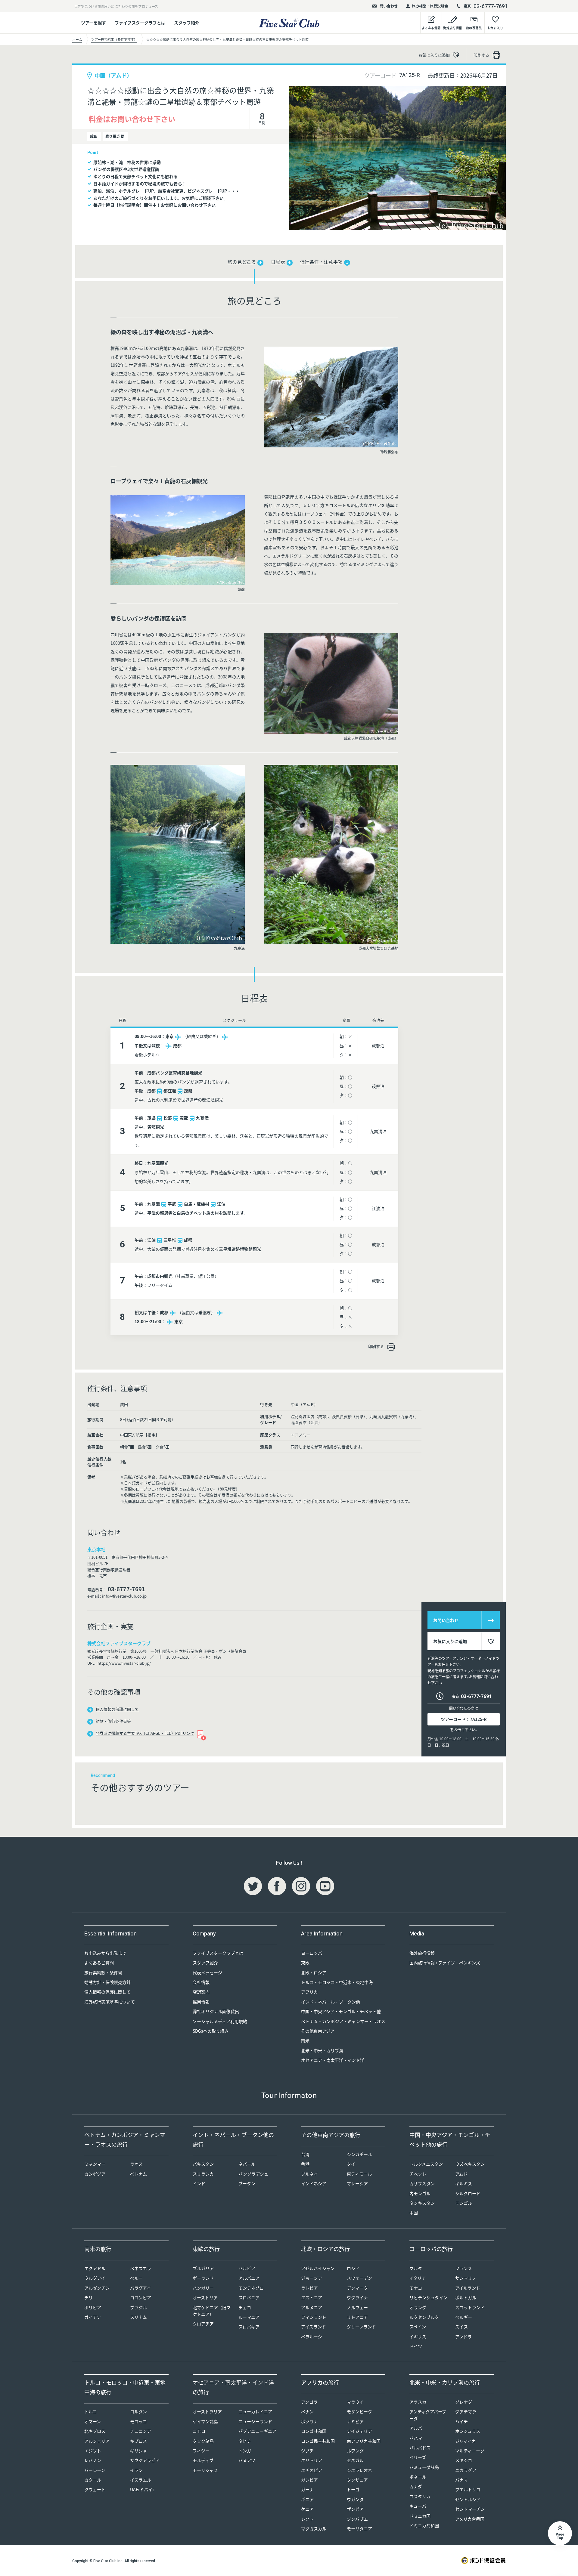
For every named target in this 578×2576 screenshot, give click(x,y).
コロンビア (141, 2297)
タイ (351, 2164)
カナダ (416, 2486)
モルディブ (203, 2460)
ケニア (307, 2509)
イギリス (418, 2337)
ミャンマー (95, 2164)
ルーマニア (249, 2317)
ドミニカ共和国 (424, 2525)
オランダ (418, 2307)
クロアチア (203, 2324)
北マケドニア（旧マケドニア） (212, 2311)
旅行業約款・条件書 (103, 1972)
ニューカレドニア (255, 2411)
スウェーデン (359, 2278)
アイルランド (468, 2288)
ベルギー (464, 2317)
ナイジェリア (359, 2431)
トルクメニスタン (426, 2164)
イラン (136, 2470)
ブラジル (138, 2307)
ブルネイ (309, 2174)
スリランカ (203, 2174)
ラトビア (309, 2288)
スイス (461, 2327)
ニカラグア (466, 2470)
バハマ (416, 2438)
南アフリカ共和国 (364, 2441)
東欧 (305, 1963)
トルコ (91, 2411)
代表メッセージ (207, 1972)
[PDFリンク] (200, 1733)
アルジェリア (97, 2441)
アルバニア (249, 2278)
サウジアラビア (145, 2460)
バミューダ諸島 (424, 2467)
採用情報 (201, 2002)
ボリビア (93, 2307)
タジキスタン (422, 2203)
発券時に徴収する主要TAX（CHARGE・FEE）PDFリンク (145, 1733)
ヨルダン (138, 2411)
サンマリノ (466, 2278)
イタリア (418, 2278)
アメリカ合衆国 (470, 2519)
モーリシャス (205, 2470)
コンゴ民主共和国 (318, 2441)
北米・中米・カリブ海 (322, 2050)
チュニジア (141, 2431)
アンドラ (463, 2337)
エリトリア (312, 2460)
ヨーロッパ (312, 1953)
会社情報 (201, 1982)
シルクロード (468, 2193)
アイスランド (314, 2327)
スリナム (138, 2317)
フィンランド (314, 2317)
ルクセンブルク (424, 2317)
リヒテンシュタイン (428, 2297)
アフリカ (309, 1992)
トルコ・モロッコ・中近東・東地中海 (337, 1982)
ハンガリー (203, 2288)
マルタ (416, 2268)
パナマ (461, 2480)
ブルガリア (203, 2268)
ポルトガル (466, 2297)
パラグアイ (140, 2288)
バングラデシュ (253, 2174)
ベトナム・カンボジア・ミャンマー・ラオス (343, 2021)
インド (199, 2183)
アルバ (416, 2428)
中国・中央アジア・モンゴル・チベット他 (341, 2011)
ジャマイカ (466, 2441)
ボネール (418, 2477)
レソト (307, 2519)
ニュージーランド (255, 2421)
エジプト (93, 2451)
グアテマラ (466, 2411)
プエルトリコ (468, 2489)
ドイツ (416, 2346)
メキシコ (464, 2460)
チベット (418, 2174)
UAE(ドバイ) (142, 2489)
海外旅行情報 (422, 1953)
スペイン (418, 2327)
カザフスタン (422, 2183)
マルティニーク (470, 2451)
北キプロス (95, 2431)
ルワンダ (355, 2451)
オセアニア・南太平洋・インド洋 (333, 2060)
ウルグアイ (95, 2278)
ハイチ (461, 2421)
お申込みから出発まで (105, 1953)
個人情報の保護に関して (117, 1709)
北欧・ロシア (314, 1972)
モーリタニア (359, 2528)
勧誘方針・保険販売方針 (107, 1982)
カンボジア (95, 2174)
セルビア (247, 2268)
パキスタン (203, 2164)
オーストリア (205, 2297)
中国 (414, 2213)
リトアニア (357, 2317)
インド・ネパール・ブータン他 (331, 2002)
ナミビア (355, 2421)
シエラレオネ (359, 2470)
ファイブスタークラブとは (140, 23)
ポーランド (203, 2278)
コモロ (199, 2431)
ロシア (353, 2268)
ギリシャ (138, 2451)
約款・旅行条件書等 (113, 1721)
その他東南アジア (318, 2031)
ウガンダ (355, 2499)
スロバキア (249, 2327)
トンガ (245, 2451)
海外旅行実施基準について (110, 2002)
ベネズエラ (141, 2268)
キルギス (464, 2183)
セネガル (355, 2460)
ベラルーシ (312, 2337)
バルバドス (420, 2448)
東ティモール (359, 2174)
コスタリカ (420, 2496)
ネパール (247, 2164)
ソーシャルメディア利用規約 (220, 2021)
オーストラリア (207, 2411)
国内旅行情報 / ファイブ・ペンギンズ (445, 1963)
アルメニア (312, 2307)
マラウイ (355, 2402)
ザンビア (355, 2509)
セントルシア (468, 2499)
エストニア (312, 2297)
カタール (93, 2480)
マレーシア (357, 2183)
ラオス (136, 2164)
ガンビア (309, 2480)
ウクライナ (357, 2297)
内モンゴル (420, 2193)
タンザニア (357, 2480)
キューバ (418, 2506)
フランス (464, 2268)
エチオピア (312, 2470)
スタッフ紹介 (187, 23)
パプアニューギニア (257, 2431)
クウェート (95, 2489)
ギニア (307, 2499)
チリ (89, 2297)
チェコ (245, 2307)
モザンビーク (359, 2411)
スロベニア (249, 2297)
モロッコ (138, 2421)
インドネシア (314, 2183)
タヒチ (245, 2441)
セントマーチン (470, 2509)
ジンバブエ (357, 2519)
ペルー (136, 2278)
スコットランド (470, 2307)
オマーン (93, 2421)
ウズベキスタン (470, 2164)
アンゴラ (309, 2402)
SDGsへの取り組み (211, 2031)
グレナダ (464, 2402)
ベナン (307, 2411)
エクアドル (95, 2268)
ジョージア (312, 2278)
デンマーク (357, 2288)
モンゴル (464, 2203)
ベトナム (138, 2174)
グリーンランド (361, 2327)
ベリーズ (418, 2457)
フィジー (201, 2451)
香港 (305, 2164)
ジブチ (307, 2451)
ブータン (247, 2183)
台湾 (305, 2154)
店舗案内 (201, 1992)
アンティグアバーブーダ (428, 2415)
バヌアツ (247, 2460)
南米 (305, 2040)
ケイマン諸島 (205, 2421)
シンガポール (359, 2154)
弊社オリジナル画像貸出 (216, 2011)
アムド (461, 2174)
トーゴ (353, 2489)
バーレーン (95, 2470)
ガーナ (307, 2489)
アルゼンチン (97, 2288)
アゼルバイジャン (318, 2268)
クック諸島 (203, 2441)
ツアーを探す (93, 23)
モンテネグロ (251, 2288)
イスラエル (141, 2480)
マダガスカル (314, 2528)
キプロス (138, 2441)
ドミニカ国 (420, 2516)
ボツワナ (309, 2421)
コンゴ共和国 (314, 2431)
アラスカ (418, 2402)
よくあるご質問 (99, 1963)
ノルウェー (357, 2307)
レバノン (93, 2460)
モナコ (416, 2288)
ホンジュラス (468, 2431)
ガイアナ (93, 2317)
